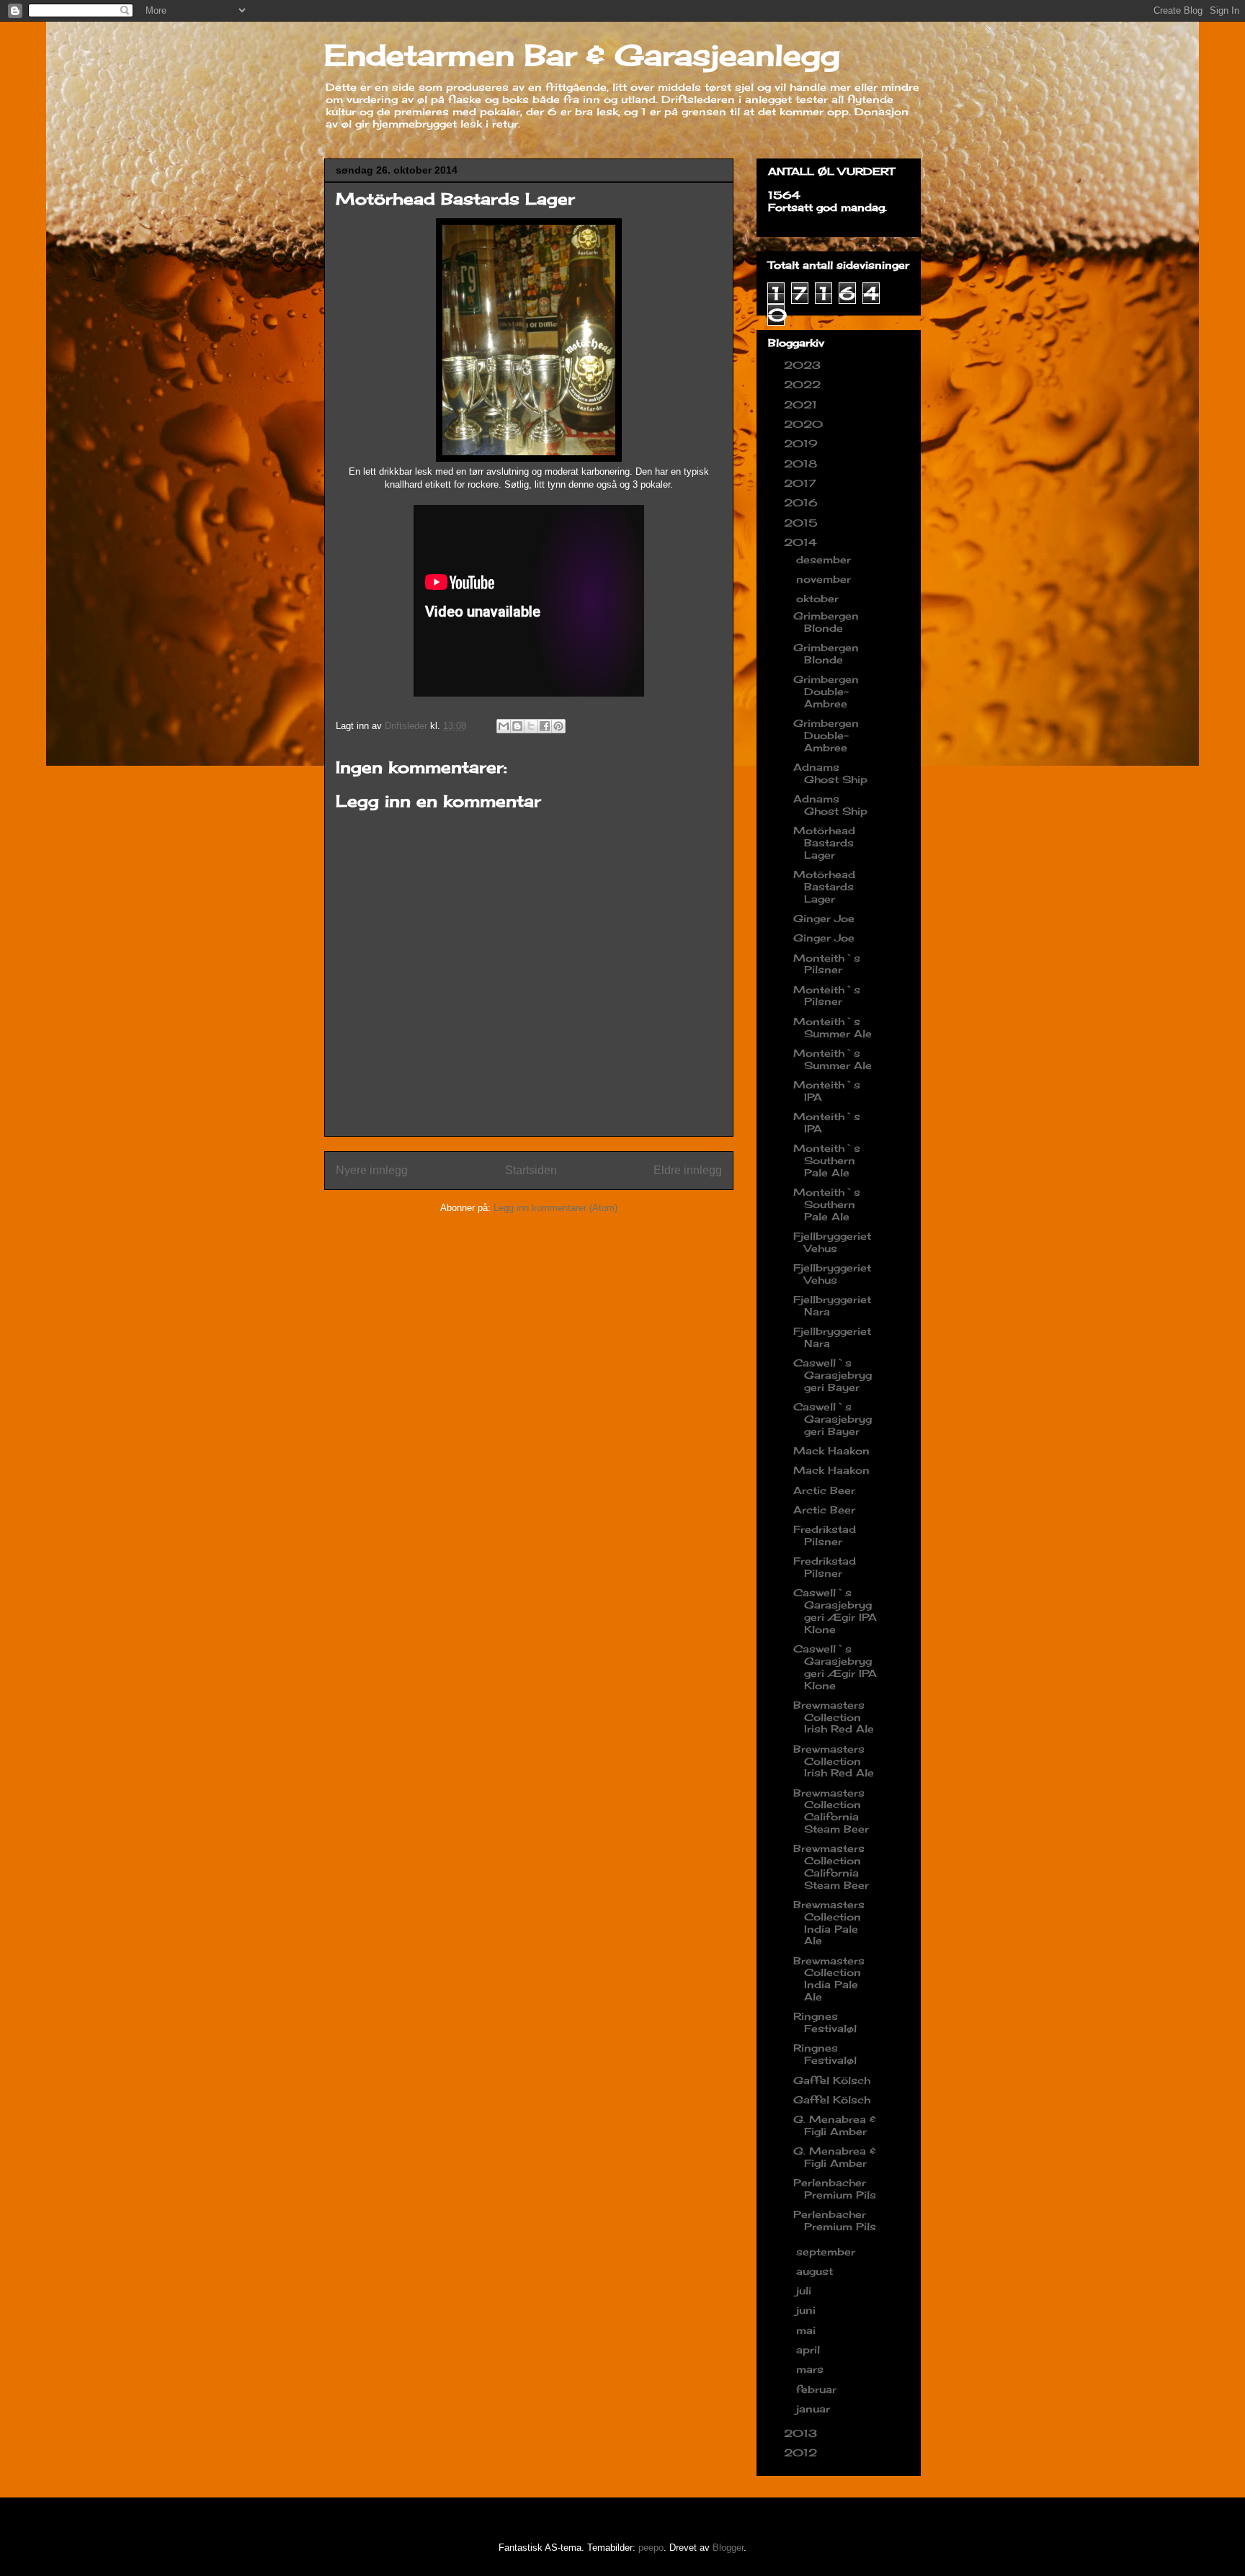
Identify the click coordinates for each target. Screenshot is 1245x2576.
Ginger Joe (824, 918)
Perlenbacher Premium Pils (835, 2188)
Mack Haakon (831, 1450)
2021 (802, 404)
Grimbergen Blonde (826, 622)
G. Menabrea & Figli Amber (835, 2125)
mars (812, 2369)
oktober (819, 598)
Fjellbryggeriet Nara (832, 1305)
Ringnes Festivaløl (825, 2022)
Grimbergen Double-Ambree (826, 691)
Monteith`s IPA (827, 1091)
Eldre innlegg (688, 1170)
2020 (805, 424)
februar (818, 2389)
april (810, 2349)
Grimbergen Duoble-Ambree (826, 735)
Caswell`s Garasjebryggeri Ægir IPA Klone (835, 1610)
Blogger (728, 2548)
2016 (803, 502)
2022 (804, 384)
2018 (802, 464)
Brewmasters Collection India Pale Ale (829, 1922)
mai (808, 2330)
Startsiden (531, 1170)
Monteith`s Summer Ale (833, 1027)
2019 (803, 443)
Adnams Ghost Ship (830, 773)
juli (806, 2290)
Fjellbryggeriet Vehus (832, 1242)
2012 (802, 2452)
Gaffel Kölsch (832, 2080)
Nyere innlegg (372, 1170)
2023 (804, 365)
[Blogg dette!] (517, 726)
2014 (802, 542)
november (825, 579)
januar (815, 2409)
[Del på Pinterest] (558, 726)
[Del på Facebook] (545, 726)
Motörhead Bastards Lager (824, 842)
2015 (803, 523)
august (816, 2271)
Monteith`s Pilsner (827, 964)
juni (808, 2310)
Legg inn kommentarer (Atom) (555, 1208)
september (827, 2251)
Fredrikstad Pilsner (825, 1535)
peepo (651, 2548)
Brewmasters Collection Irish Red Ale (834, 1717)
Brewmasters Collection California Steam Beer (831, 1811)
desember (825, 559)
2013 (802, 2433)
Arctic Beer (824, 1490)
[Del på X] (531, 726)
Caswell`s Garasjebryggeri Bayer (833, 1375)
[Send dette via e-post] (504, 726)
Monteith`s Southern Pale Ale (827, 1160)
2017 (802, 483)
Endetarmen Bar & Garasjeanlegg (582, 55)
